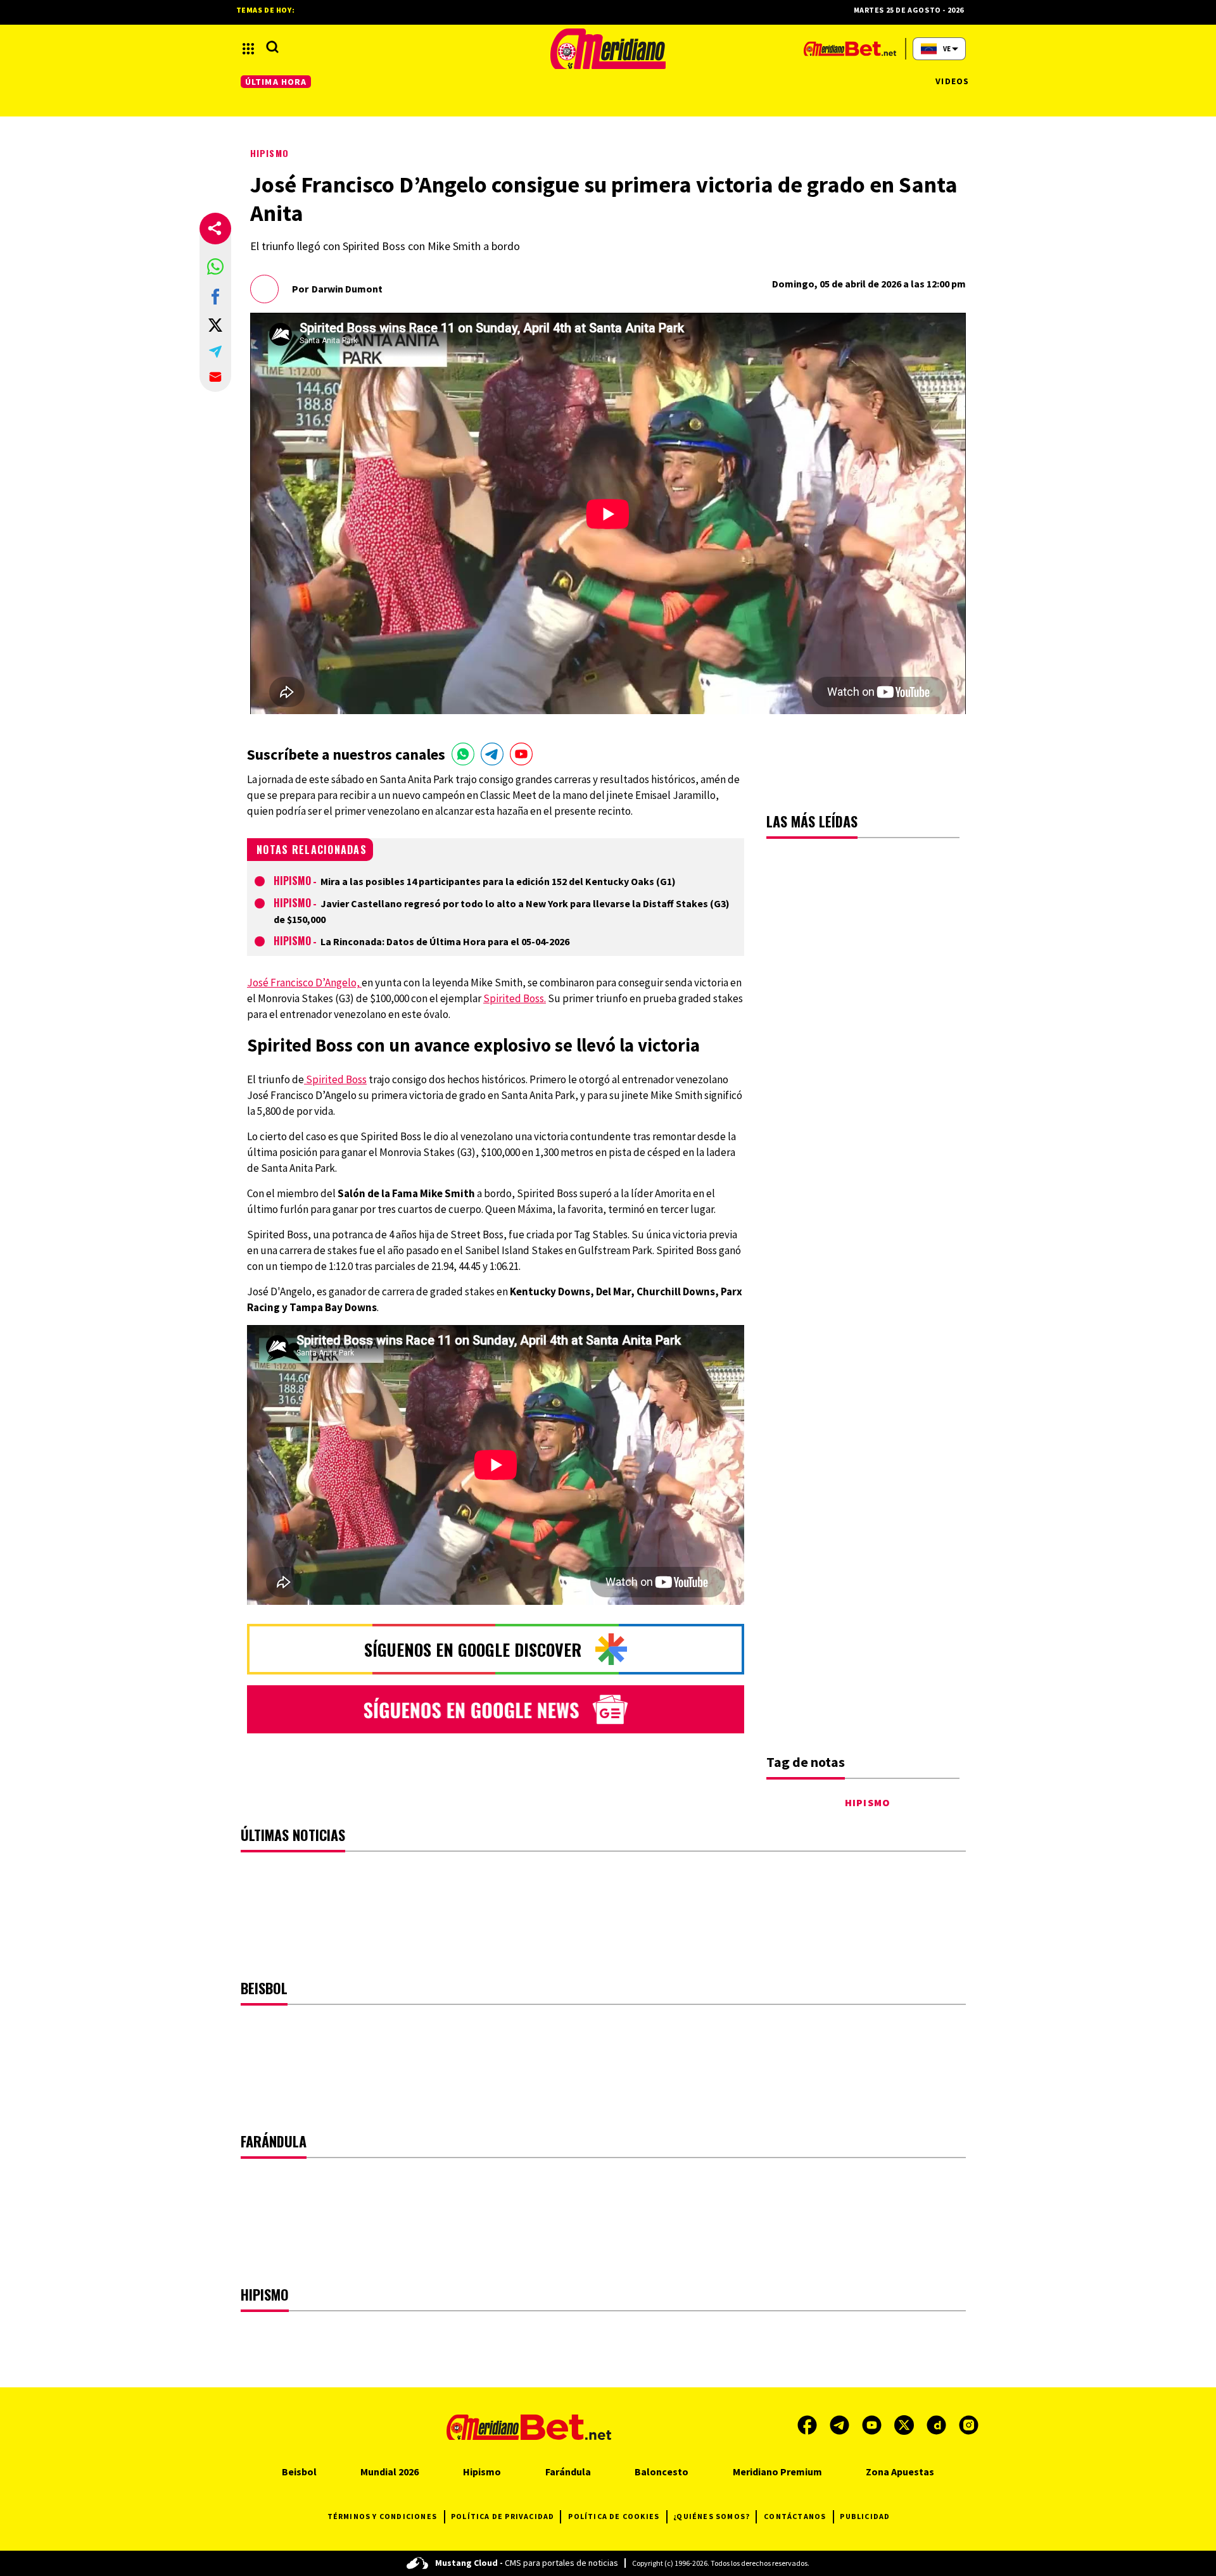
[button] (215, 267)
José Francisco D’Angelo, (304, 983)
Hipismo (269, 153)
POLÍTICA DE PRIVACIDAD (503, 2516)
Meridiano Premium (777, 2472)
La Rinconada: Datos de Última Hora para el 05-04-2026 (445, 941)
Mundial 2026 (389, 2472)
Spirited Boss (335, 1079)
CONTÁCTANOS (795, 2516)
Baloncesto (662, 2472)
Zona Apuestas (900, 2472)
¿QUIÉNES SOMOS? (712, 2516)
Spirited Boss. (515, 998)
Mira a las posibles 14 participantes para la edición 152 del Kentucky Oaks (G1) (498, 881)
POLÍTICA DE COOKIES (614, 2516)
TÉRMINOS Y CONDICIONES (382, 2516)
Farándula (568, 2472)
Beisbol (299, 2472)
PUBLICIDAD (865, 2516)
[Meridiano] (608, 49)
